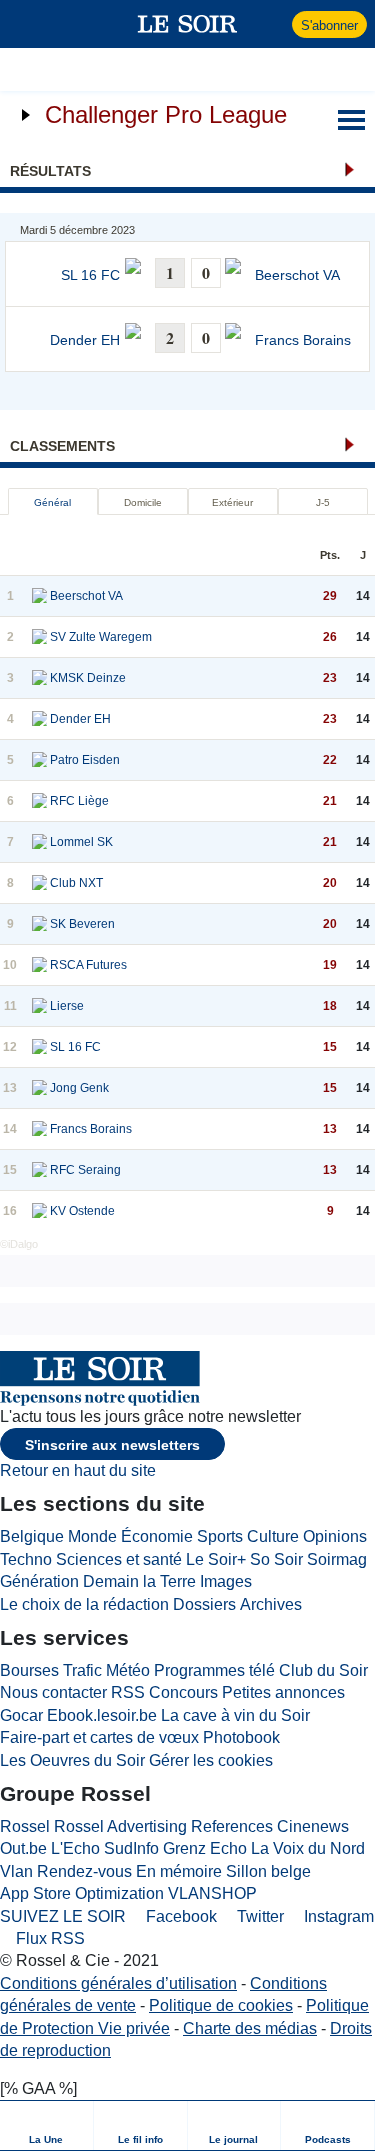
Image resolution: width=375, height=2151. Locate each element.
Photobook (241, 1737)
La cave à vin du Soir (235, 1715)
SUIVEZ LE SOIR (63, 1916)
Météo (128, 1670)
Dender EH (85, 340)
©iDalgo (19, 1244)
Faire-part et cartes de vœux (99, 1737)
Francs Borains (303, 340)
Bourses (29, 1670)
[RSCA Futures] (40, 965)
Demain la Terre (139, 1581)
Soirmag (337, 1559)
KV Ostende (82, 1211)
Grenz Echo (205, 1848)
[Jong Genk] (40, 1088)
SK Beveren (82, 924)
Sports (220, 1536)
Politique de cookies (221, 2005)
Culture (273, 1536)
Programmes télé (214, 1670)
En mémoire (179, 1871)
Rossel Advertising (120, 1826)
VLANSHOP (212, 1893)
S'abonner (329, 25)
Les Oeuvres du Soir (72, 1760)
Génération (39, 1581)
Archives (271, 1604)
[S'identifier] (274, 24)
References (232, 1826)
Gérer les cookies (211, 1760)
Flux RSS (48, 1938)
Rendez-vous (84, 1871)
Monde (92, 1536)
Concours (183, 1692)
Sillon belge (268, 1871)
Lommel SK (81, 842)
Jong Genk (79, 1088)
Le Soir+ (216, 1559)
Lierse (67, 1006)
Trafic (82, 1670)
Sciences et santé (119, 1559)
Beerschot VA (297, 275)
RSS (128, 1692)
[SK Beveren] (40, 924)
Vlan (16, 1871)
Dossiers (204, 1604)
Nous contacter (53, 1692)
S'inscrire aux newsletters (112, 1445)
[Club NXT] (40, 883)
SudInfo (131, 1848)
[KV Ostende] (40, 1211)
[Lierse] (40, 1006)
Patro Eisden (85, 760)
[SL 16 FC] (40, 1047)
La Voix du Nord (308, 1848)
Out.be (23, 1848)
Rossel (25, 1826)
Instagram (337, 1916)
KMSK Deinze (88, 678)
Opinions (335, 1536)
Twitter (258, 1916)
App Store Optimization (82, 1893)
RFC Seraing (85, 1170)
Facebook (179, 1916)
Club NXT (76, 883)
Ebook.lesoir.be (102, 1715)
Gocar (21, 1715)
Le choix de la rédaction (84, 1604)
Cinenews (313, 1826)
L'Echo (75, 1848)
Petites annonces (283, 1692)
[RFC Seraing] (40, 1170)
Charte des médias (250, 2028)
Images (226, 1581)
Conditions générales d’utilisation (118, 1983)
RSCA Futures (88, 965)
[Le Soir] (187, 24)
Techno (26, 1559)
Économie (157, 1536)
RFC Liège (79, 801)
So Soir (276, 1559)
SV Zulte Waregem (101, 637)
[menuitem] (47, 2125)
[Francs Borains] (40, 1129)
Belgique (32, 1536)
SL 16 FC (90, 275)
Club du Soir (323, 1670)
